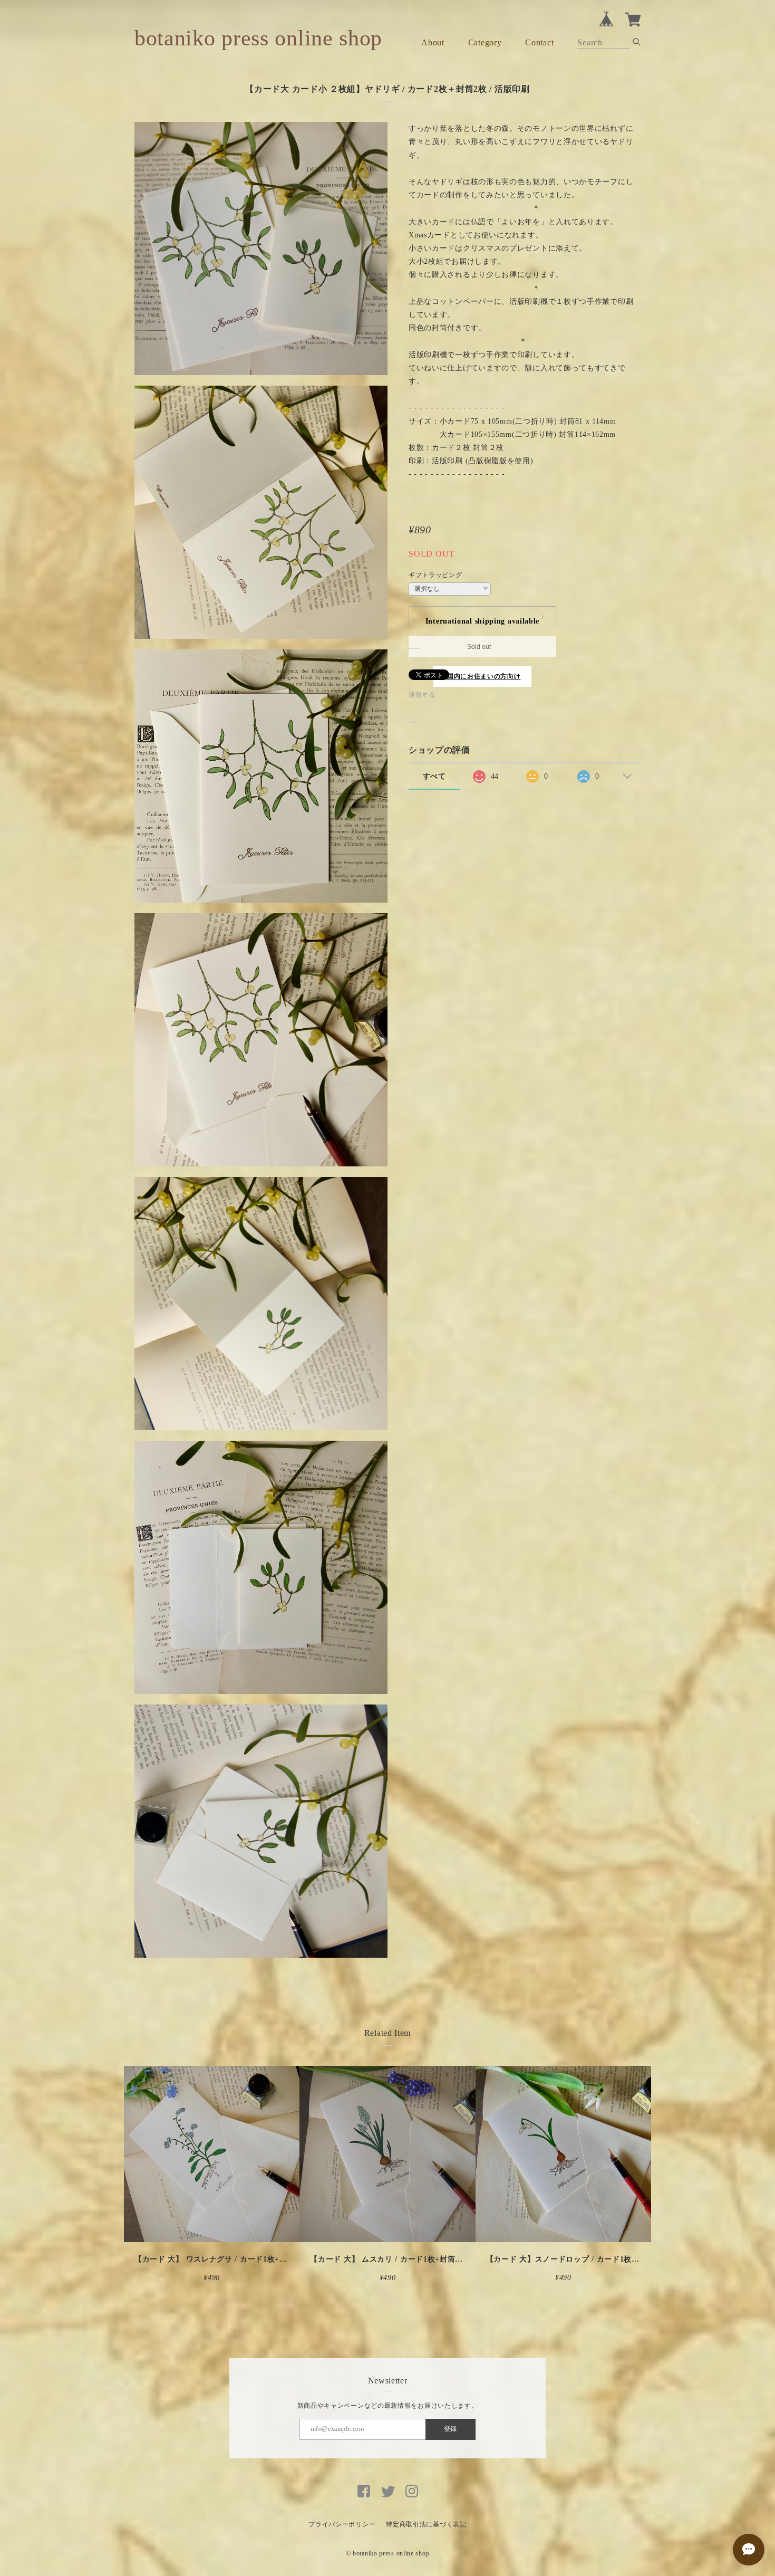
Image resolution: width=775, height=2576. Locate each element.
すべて (434, 776)
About (433, 42)
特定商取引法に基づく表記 (426, 2524)
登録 (450, 2429)
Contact (539, 42)
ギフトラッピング (435, 575)
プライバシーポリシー (342, 2524)
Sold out (479, 647)
